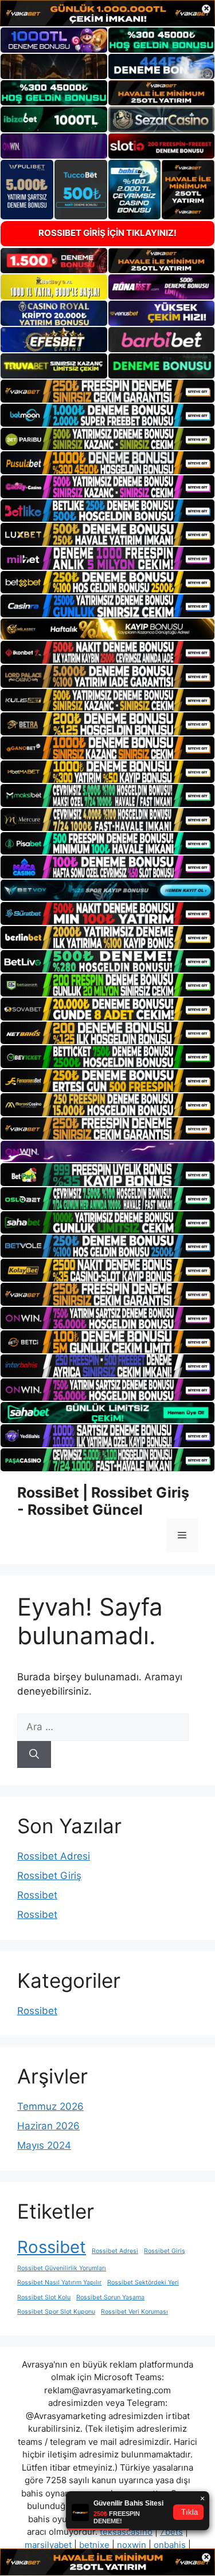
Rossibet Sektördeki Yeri (143, 2282)
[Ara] (34, 1755)
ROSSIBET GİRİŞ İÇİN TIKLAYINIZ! (107, 233)
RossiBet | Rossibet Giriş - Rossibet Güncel (103, 1501)
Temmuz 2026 (50, 2106)
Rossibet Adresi (54, 1856)
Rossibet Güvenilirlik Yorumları (62, 2268)
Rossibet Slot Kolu (44, 2297)
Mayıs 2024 (44, 2145)
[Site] (107, 391)
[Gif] (107, 629)
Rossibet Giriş (49, 1876)
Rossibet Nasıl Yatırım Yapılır (59, 2282)
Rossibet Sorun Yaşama (110, 2297)
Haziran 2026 (48, 2126)
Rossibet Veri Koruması (134, 2312)
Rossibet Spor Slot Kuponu (56, 2312)
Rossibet (37, 1895)
